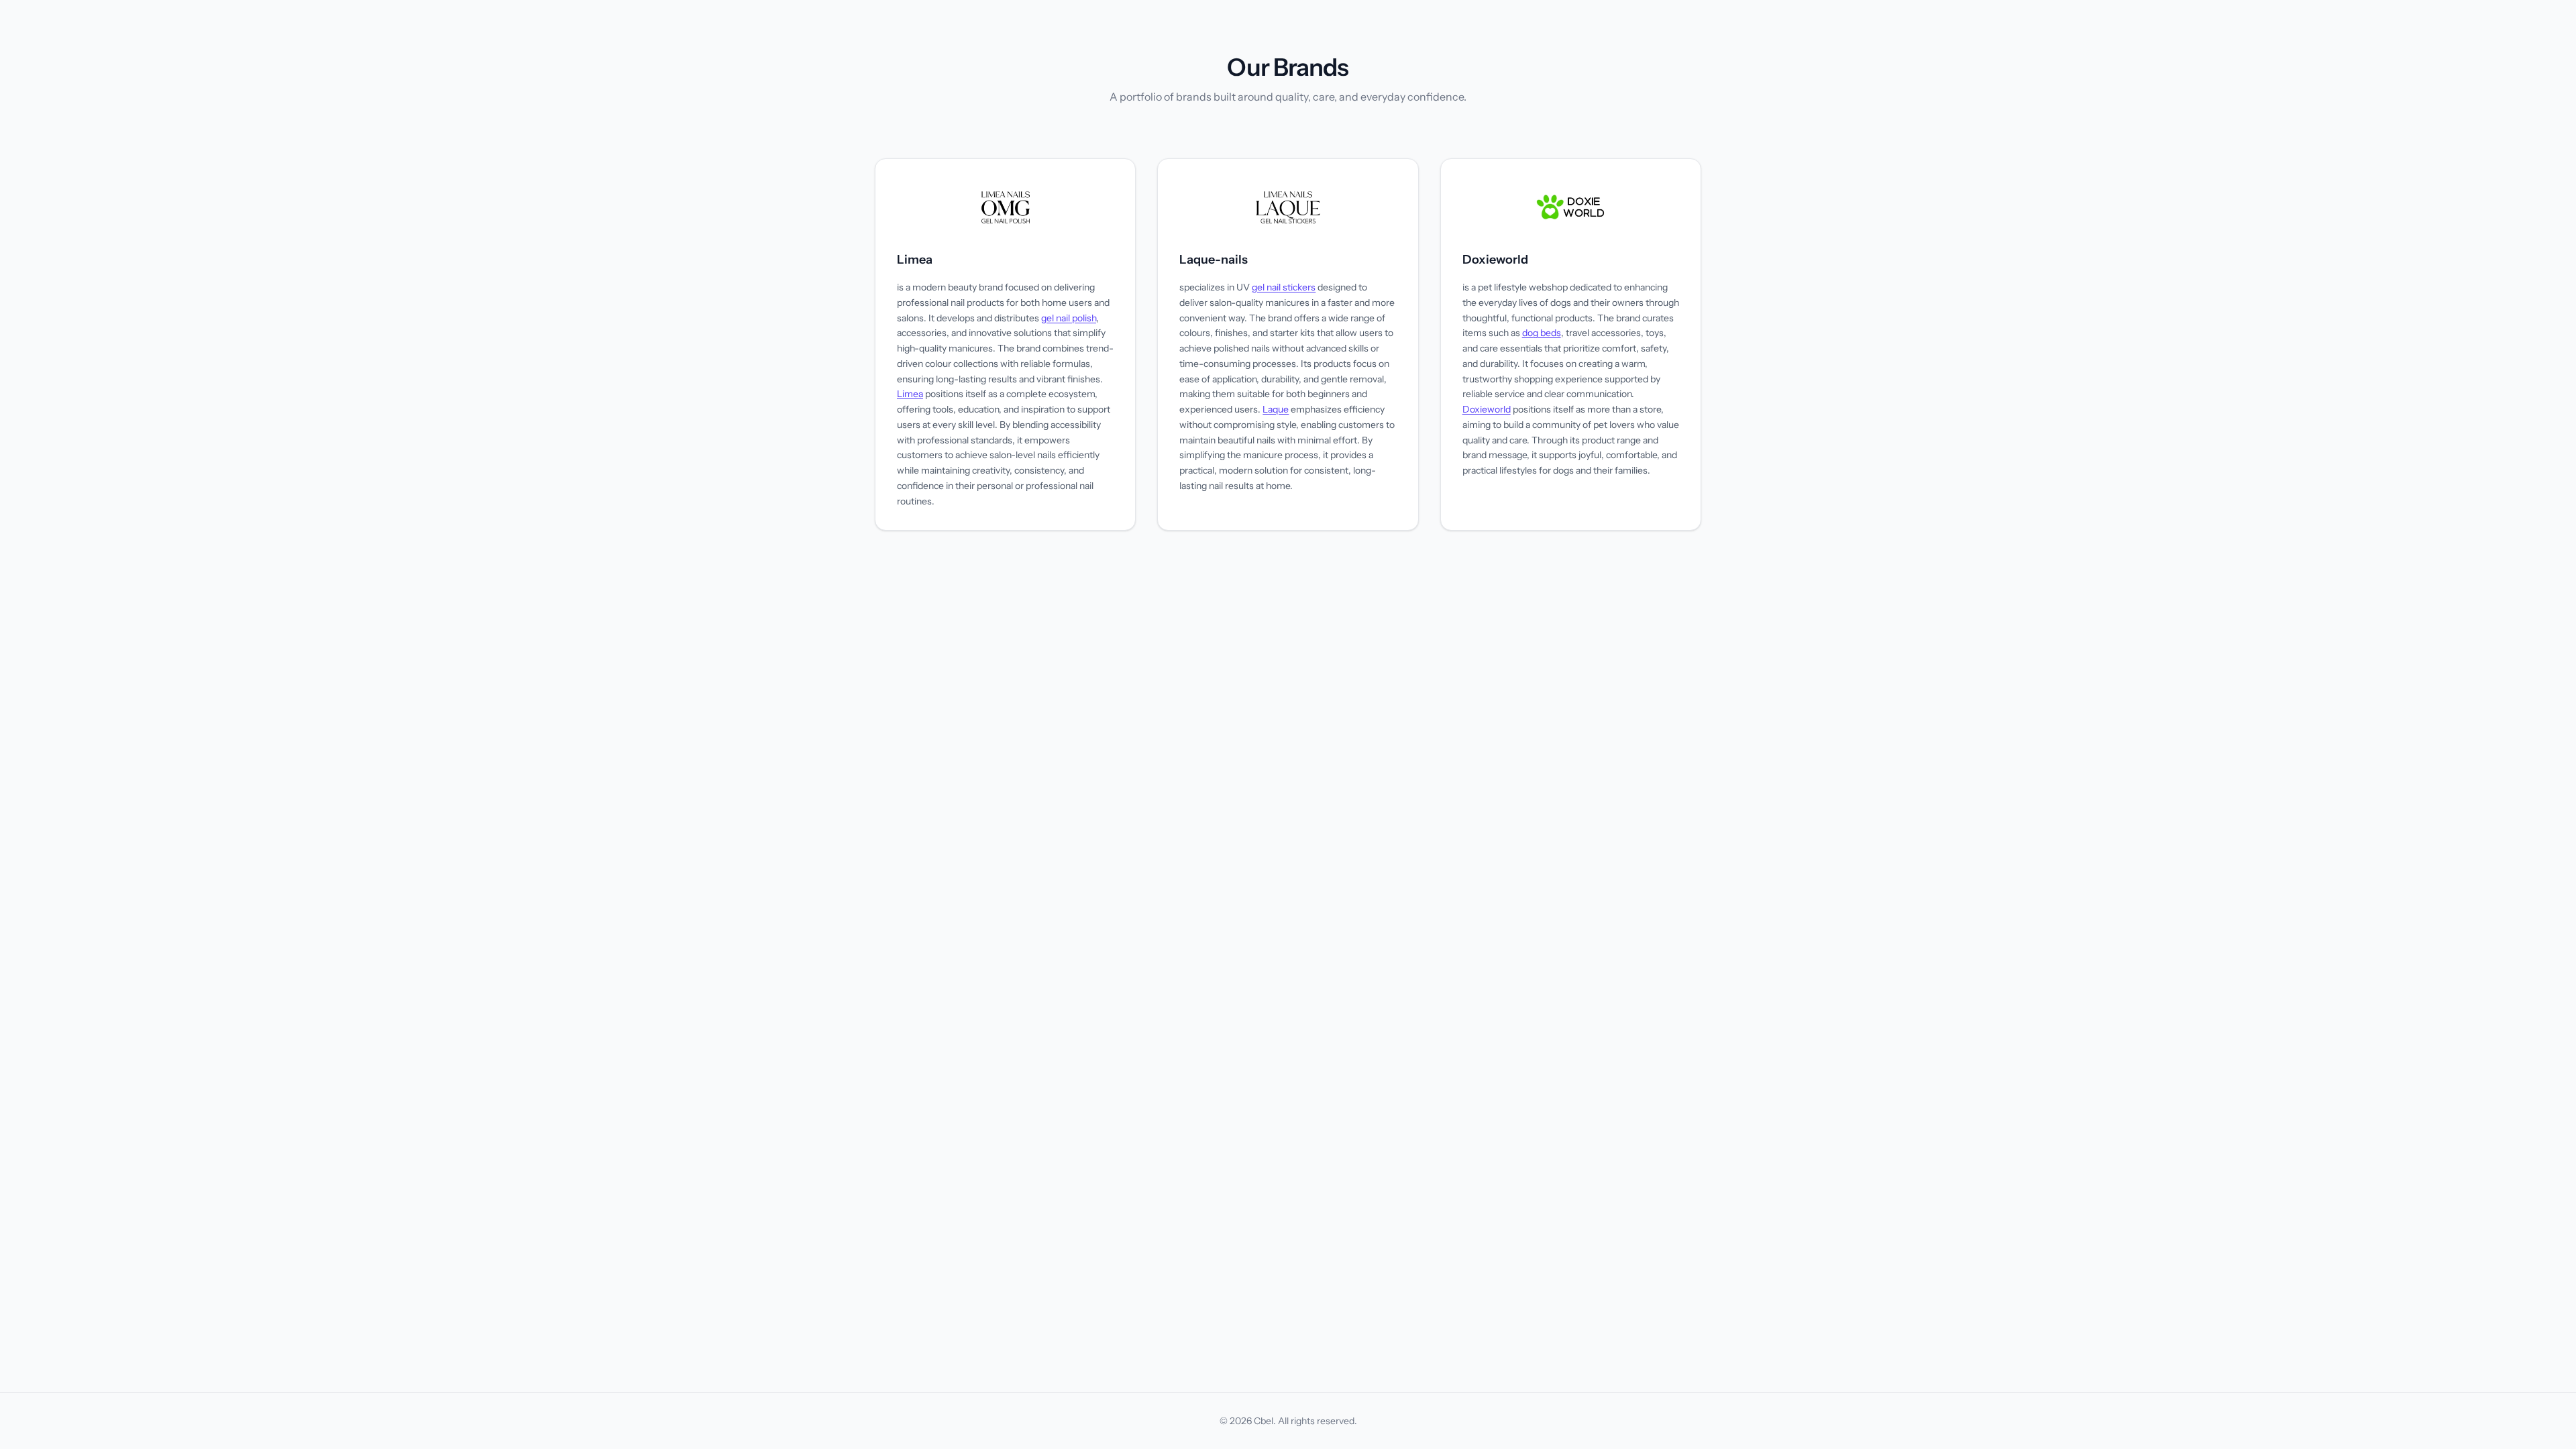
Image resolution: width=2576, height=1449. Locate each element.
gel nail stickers (1284, 287)
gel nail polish (1069, 318)
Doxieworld (1495, 260)
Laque (1276, 409)
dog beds (1542, 333)
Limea (915, 260)
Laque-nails (1214, 260)
